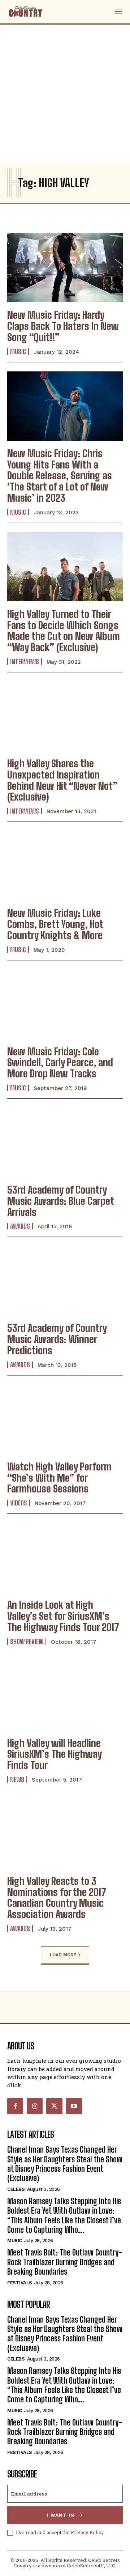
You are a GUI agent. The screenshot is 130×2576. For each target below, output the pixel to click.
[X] (54, 2106)
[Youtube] (74, 2106)
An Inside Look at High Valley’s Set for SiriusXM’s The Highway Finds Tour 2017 (63, 1616)
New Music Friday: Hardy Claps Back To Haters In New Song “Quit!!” (63, 326)
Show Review (27, 1642)
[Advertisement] (65, 93)
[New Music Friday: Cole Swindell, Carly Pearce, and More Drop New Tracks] (65, 1004)
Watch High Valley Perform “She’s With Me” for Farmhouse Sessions (59, 1478)
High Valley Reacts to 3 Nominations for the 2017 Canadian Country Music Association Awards (57, 1897)
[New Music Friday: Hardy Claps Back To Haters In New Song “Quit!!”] (65, 267)
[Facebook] (15, 2106)
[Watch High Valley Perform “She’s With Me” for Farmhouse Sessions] (65, 1419)
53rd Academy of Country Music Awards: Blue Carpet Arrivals (61, 1201)
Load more (63, 1955)
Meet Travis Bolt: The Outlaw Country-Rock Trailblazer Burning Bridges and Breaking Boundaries (65, 2262)
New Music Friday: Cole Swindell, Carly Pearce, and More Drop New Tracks (60, 1063)
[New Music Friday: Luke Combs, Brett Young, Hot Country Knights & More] (65, 866)
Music (18, 352)
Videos (19, 1503)
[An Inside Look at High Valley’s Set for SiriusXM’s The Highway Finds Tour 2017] (65, 1557)
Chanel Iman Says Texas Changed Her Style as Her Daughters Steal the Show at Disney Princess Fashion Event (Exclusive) (65, 2164)
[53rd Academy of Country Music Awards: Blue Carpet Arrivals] (65, 1142)
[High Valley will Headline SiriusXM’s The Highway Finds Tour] (65, 1696)
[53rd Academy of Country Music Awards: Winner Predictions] (65, 1281)
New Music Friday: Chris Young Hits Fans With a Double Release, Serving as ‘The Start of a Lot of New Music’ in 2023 (60, 476)
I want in (61, 2515)
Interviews (25, 662)
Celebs (16, 2189)
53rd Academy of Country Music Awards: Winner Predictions (57, 1339)
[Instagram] (35, 2106)
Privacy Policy (87, 2532)
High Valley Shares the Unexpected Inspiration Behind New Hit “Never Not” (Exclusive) (62, 780)
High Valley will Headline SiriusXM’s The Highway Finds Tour (55, 1754)
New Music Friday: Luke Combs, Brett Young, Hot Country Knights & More (55, 924)
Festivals (20, 2283)
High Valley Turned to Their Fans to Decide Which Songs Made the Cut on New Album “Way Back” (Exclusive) (64, 631)
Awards (20, 1226)
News (17, 1779)
